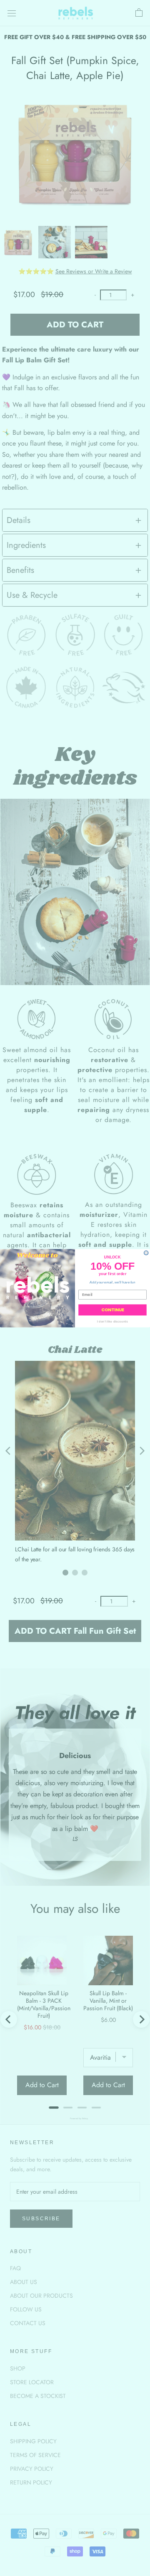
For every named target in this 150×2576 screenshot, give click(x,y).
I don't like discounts (112, 1321)
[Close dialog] (146, 1253)
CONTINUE (112, 1310)
